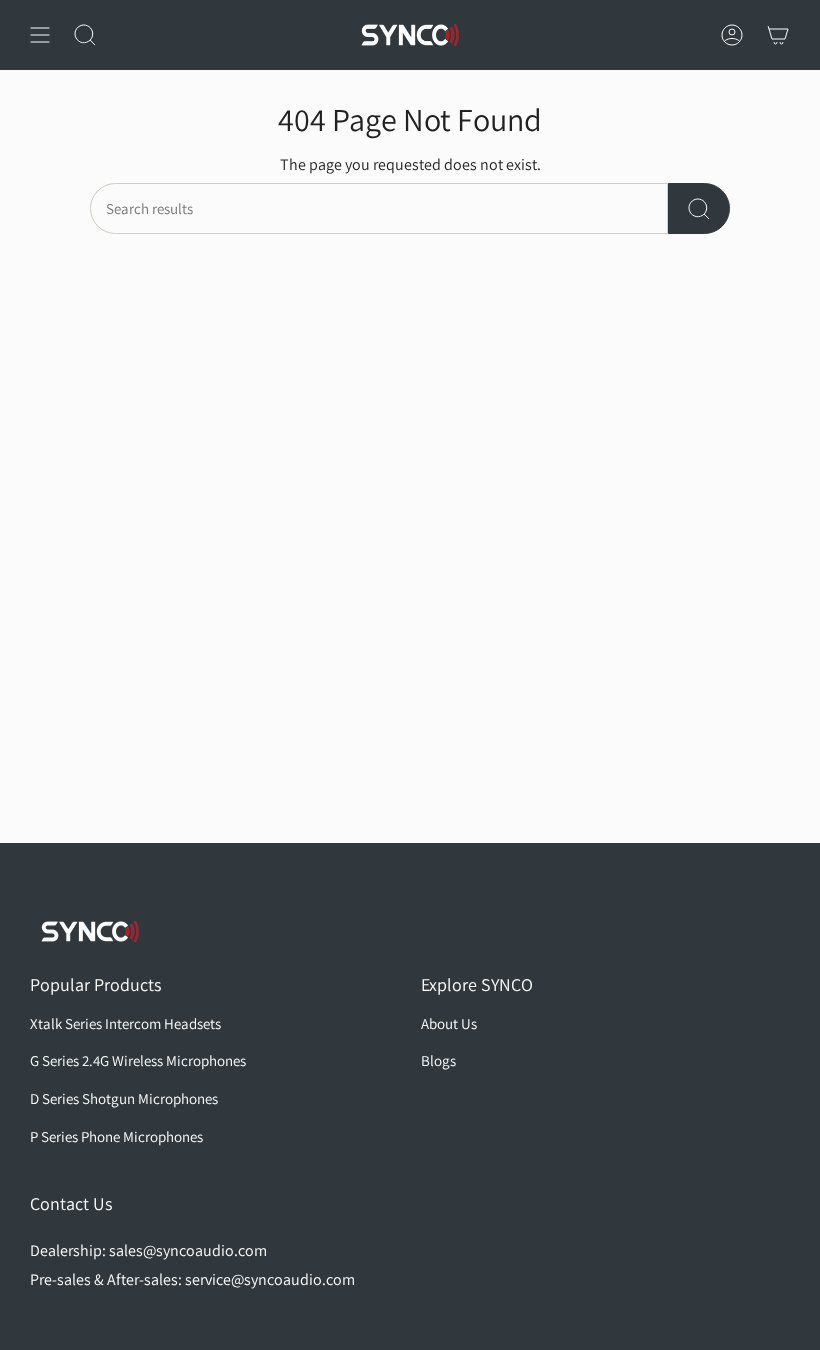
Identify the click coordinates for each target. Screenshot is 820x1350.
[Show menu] (40, 35)
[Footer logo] (90, 931)
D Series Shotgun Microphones (124, 1098)
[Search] (699, 208)
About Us (449, 1023)
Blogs (438, 1060)
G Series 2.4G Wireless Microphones (138, 1060)
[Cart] (778, 35)
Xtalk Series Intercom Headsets (125, 1023)
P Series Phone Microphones (116, 1136)
